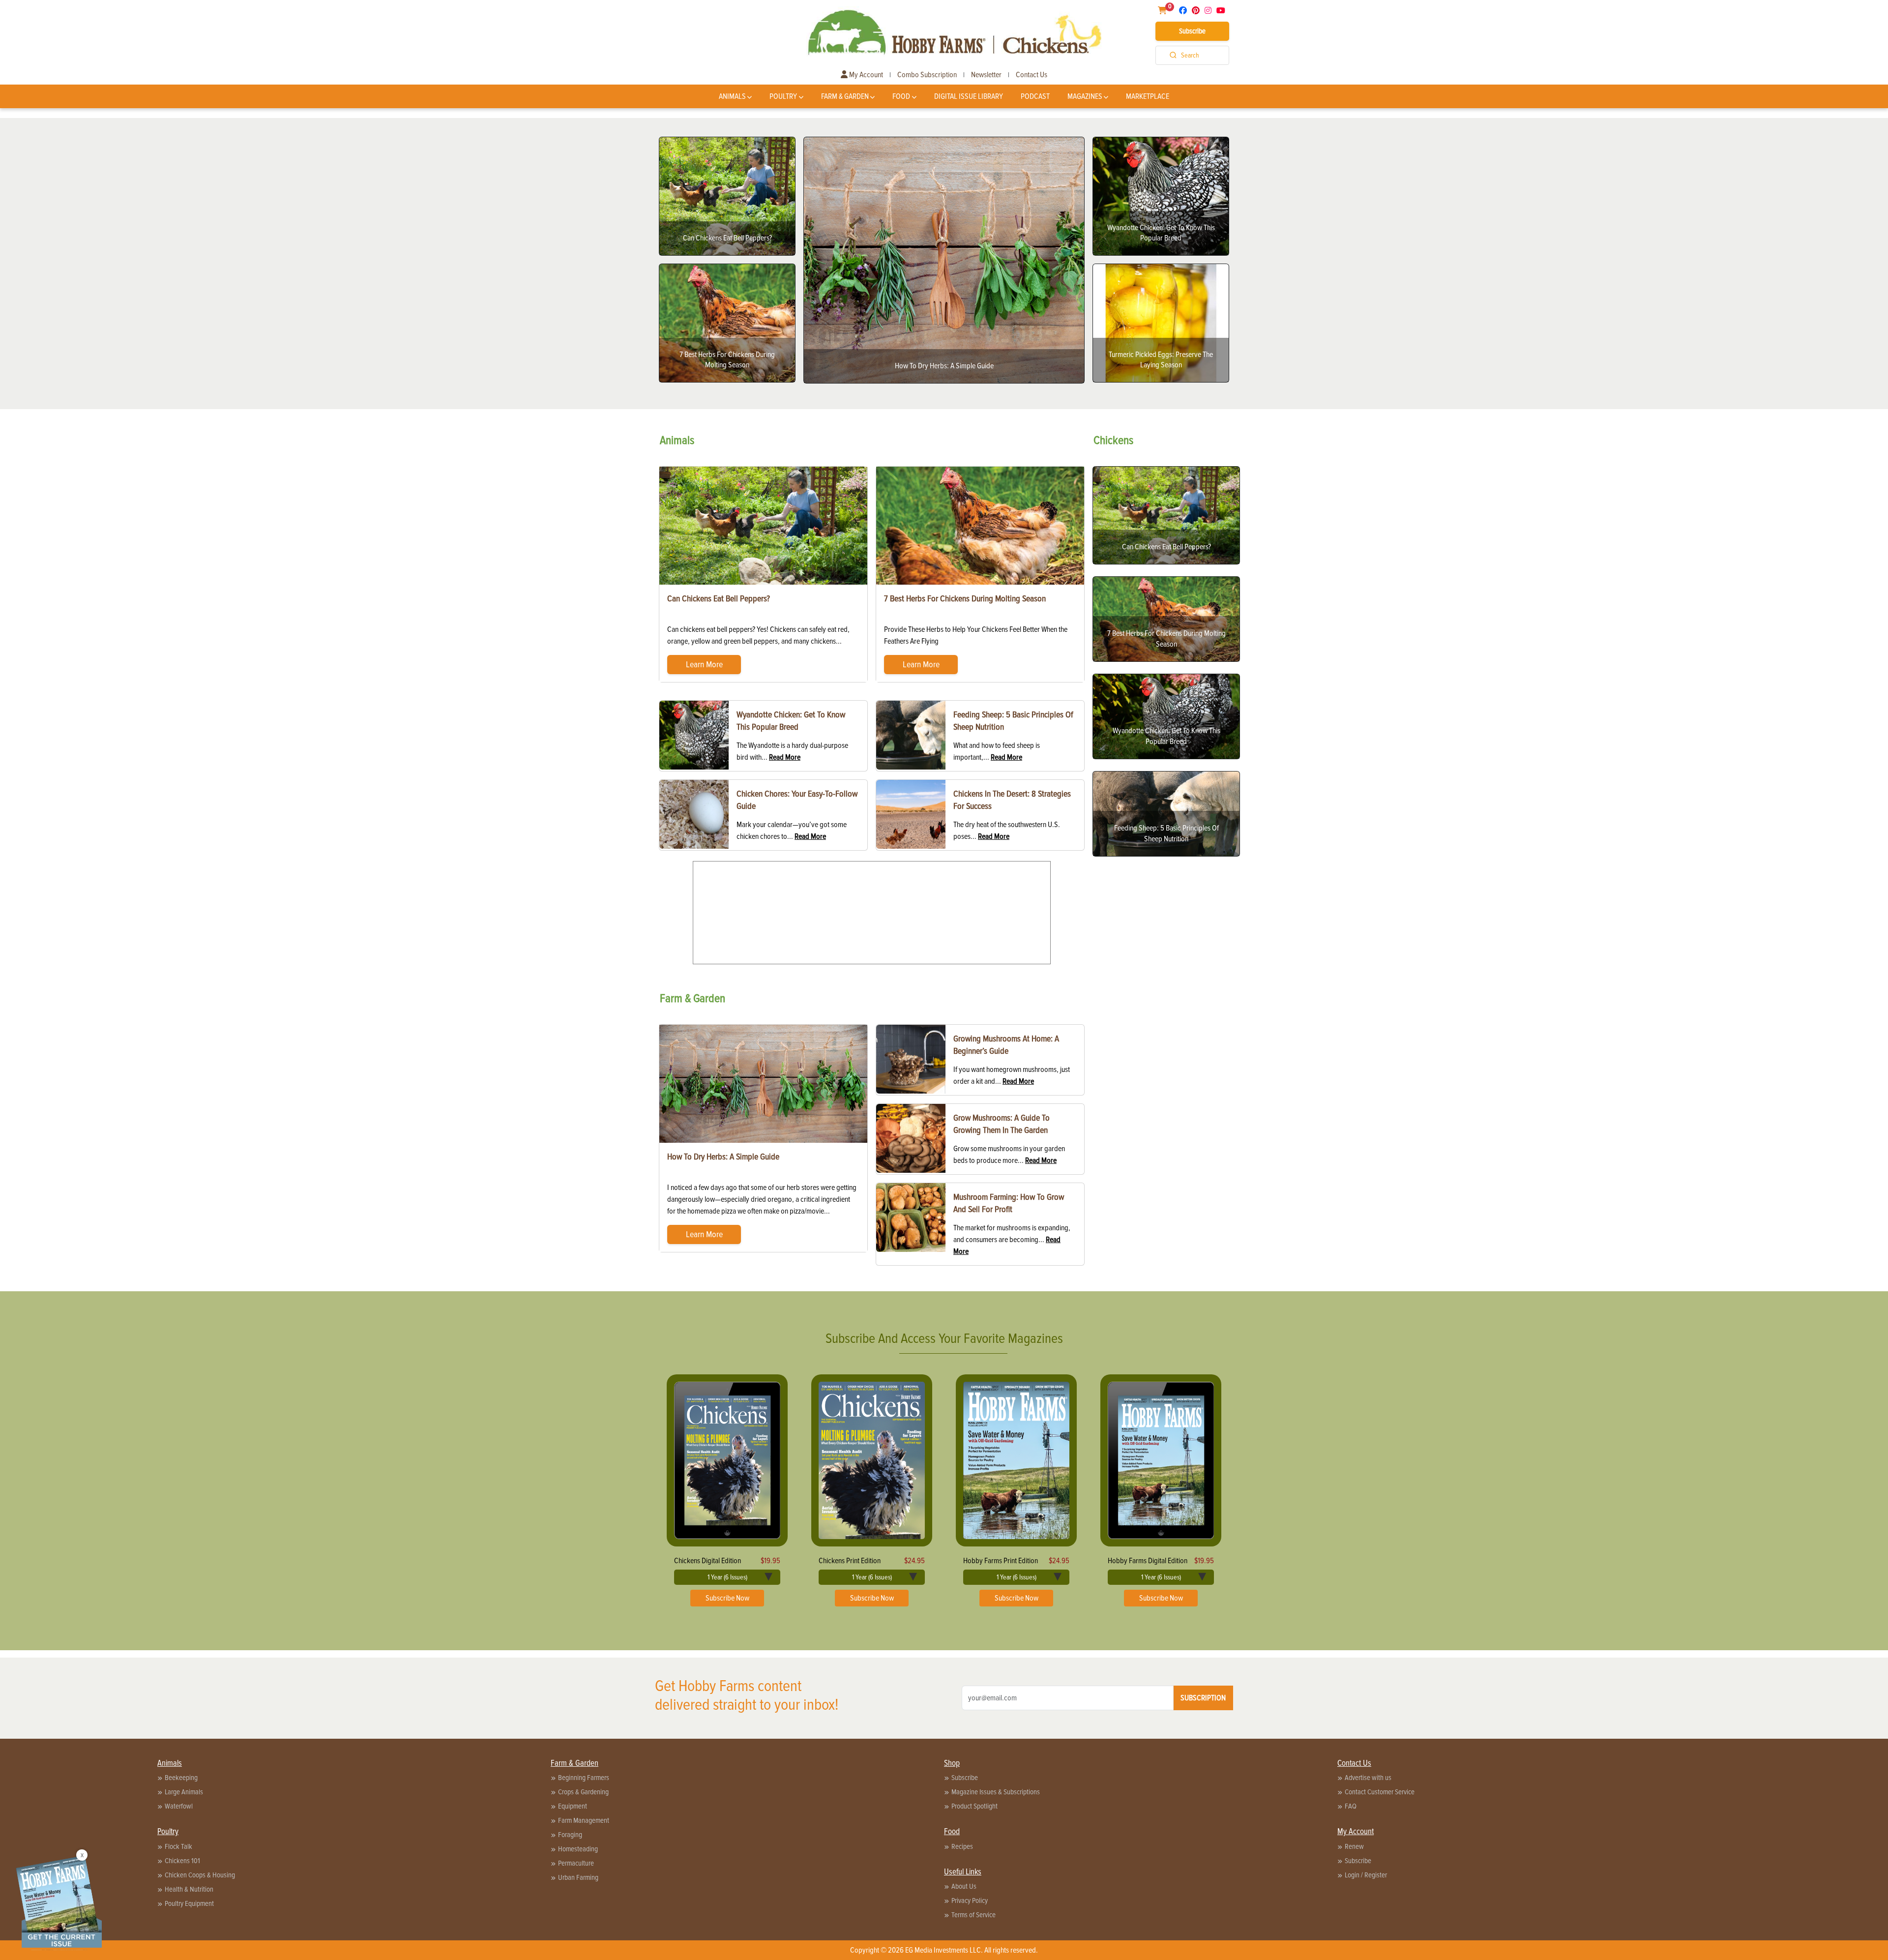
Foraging (570, 1835)
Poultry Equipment (189, 1903)
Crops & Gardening (583, 1792)
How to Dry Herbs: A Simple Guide (723, 1157)
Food (901, 96)
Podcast (1035, 96)
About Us (964, 1886)
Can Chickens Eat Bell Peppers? (719, 598)
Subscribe (1192, 31)
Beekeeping (181, 1778)
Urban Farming (578, 1877)
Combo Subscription (927, 75)
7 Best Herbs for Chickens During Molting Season (965, 598)
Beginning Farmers (584, 1778)
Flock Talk (178, 1846)
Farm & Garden (845, 96)
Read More (785, 757)
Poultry (783, 96)
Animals (732, 96)
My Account (865, 75)
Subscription (1203, 1698)
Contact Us (1032, 75)
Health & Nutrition (189, 1889)
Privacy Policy (970, 1901)
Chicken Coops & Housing (200, 1875)
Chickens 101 (182, 1861)
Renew (1354, 1846)
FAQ (1351, 1806)
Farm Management (584, 1820)
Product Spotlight (974, 1806)
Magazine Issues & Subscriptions (996, 1792)
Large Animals (184, 1792)
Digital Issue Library (969, 96)
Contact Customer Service (1380, 1792)
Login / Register (1366, 1875)
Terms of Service (973, 1915)
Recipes (962, 1846)
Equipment (573, 1806)
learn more (704, 664)
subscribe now (727, 1598)
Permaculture (576, 1863)
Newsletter (986, 75)
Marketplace (1148, 96)
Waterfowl (179, 1806)
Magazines (1085, 96)
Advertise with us (1368, 1778)
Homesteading (578, 1849)
